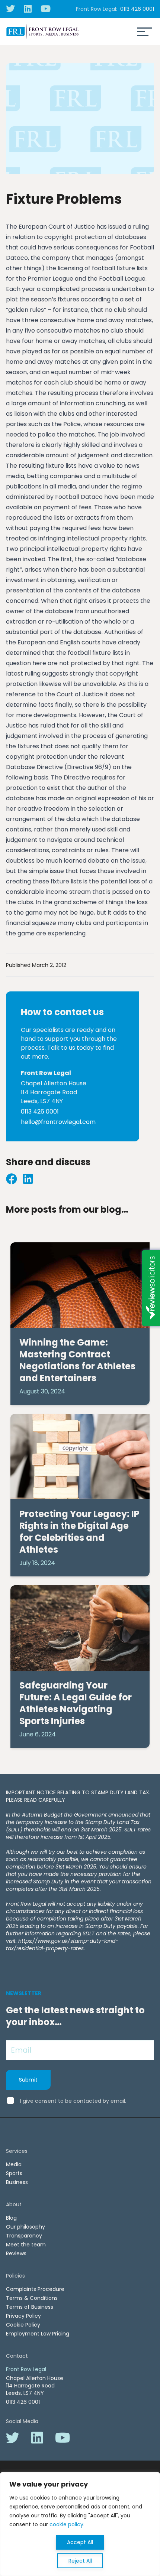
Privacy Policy (23, 2316)
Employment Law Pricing (38, 2334)
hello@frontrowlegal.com (58, 1122)
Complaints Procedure (35, 2289)
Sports (14, 2173)
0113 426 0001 (137, 9)
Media (14, 2164)
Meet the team (26, 2245)
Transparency (24, 2236)
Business (17, 2182)
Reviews (16, 2253)
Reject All (80, 2561)
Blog (11, 2218)
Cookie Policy (23, 2325)
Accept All (80, 2542)
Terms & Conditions (32, 2298)
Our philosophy (25, 2227)
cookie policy (66, 2524)
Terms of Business (30, 2307)
